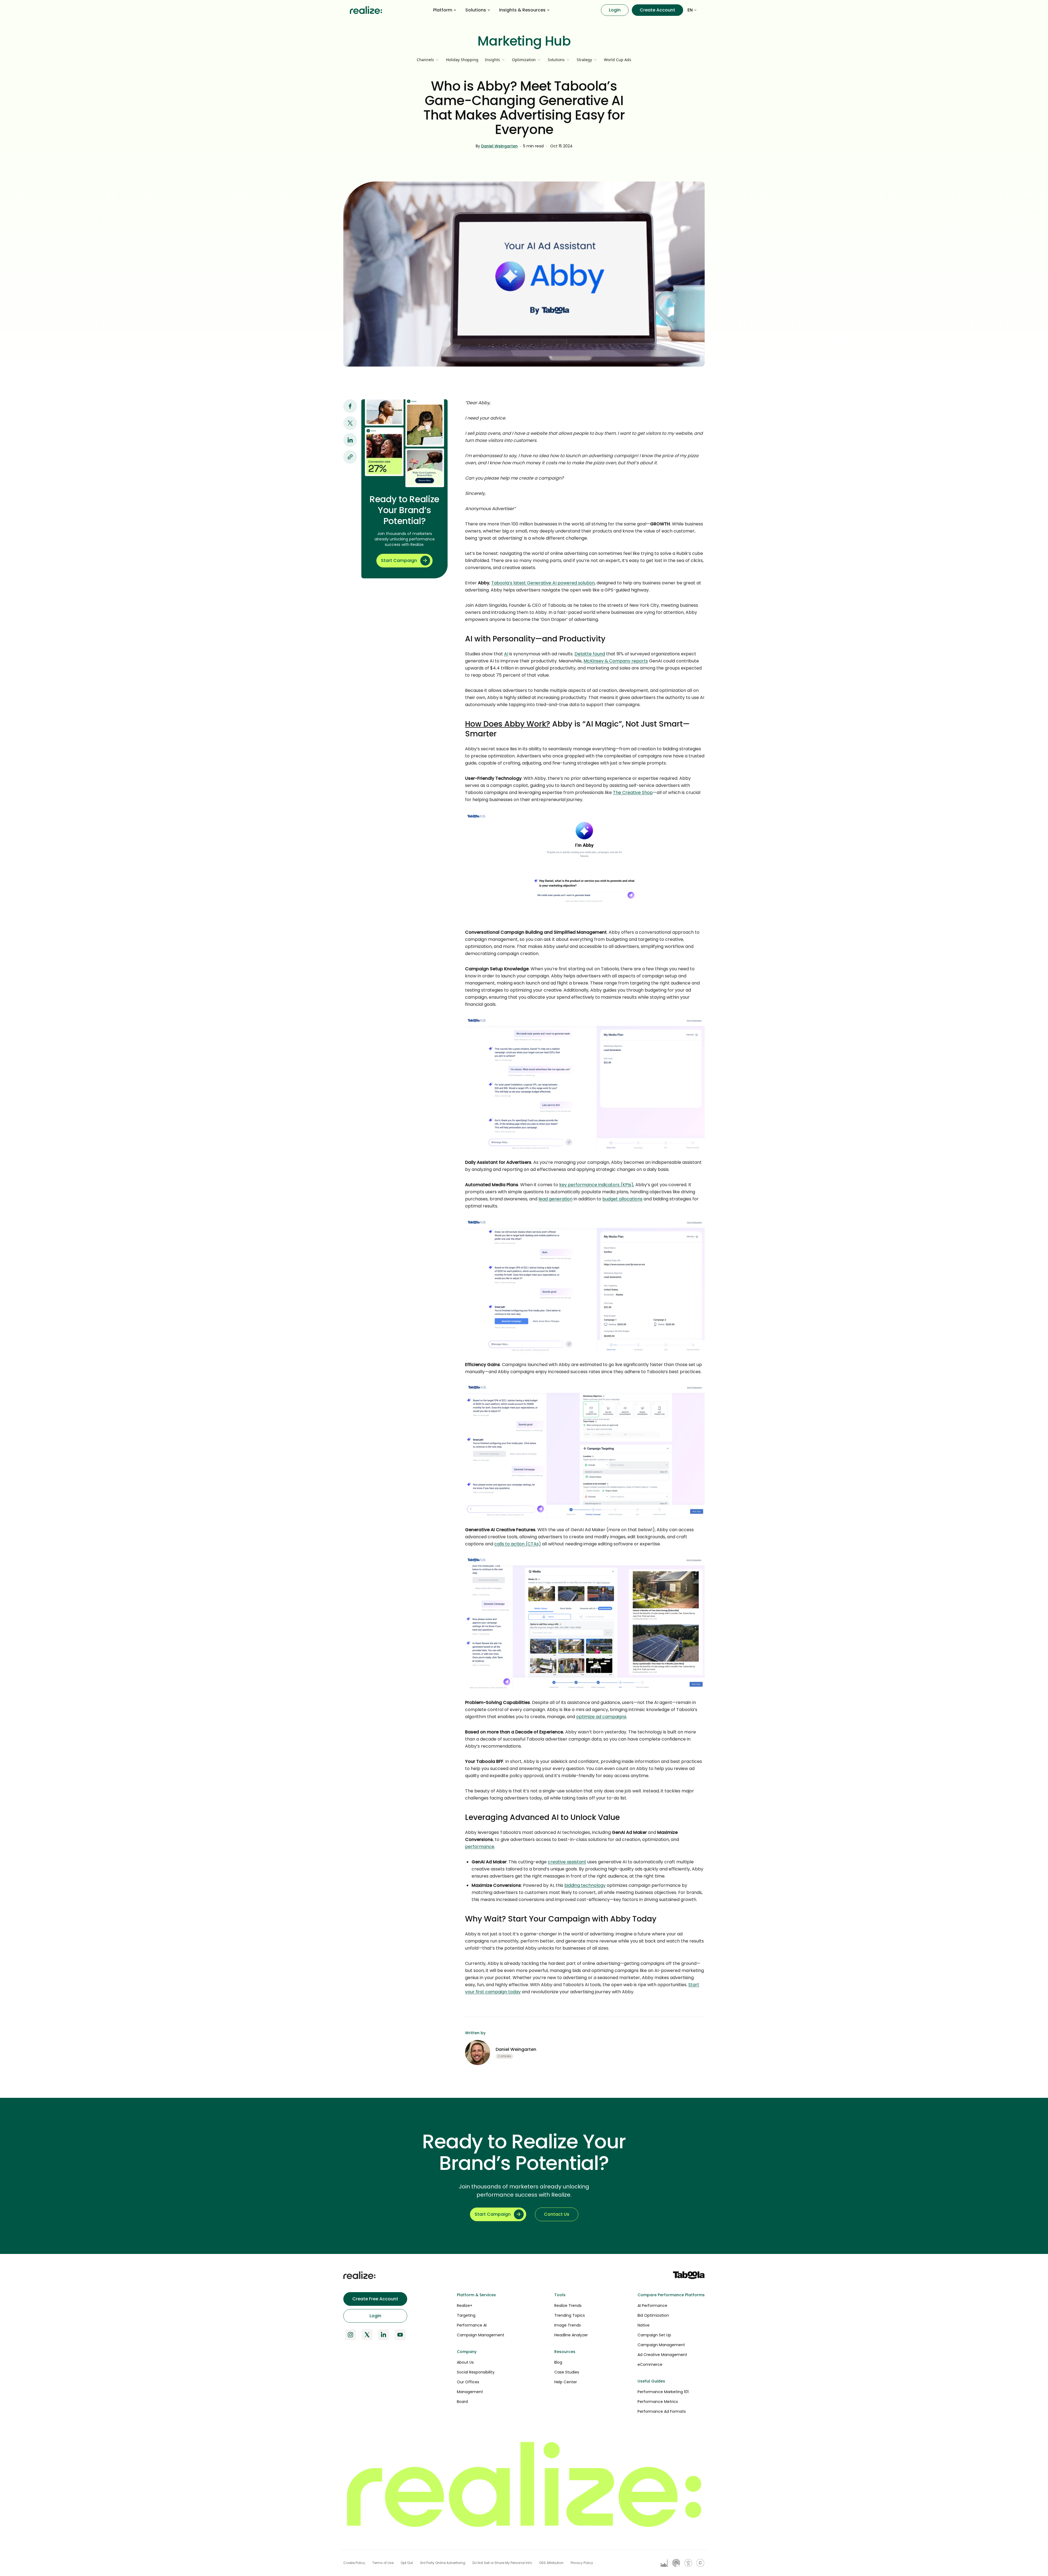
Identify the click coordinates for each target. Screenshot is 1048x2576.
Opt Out (407, 2563)
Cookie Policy (354, 2563)
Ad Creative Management (662, 2355)
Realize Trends (568, 2306)
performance (480, 1847)
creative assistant (567, 1862)
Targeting (466, 2315)
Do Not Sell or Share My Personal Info (502, 2563)
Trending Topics (570, 2315)
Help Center (566, 2382)
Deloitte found (590, 654)
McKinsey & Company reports (616, 661)
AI (506, 654)
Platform (443, 10)
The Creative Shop (633, 792)
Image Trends (568, 2325)
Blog (558, 2362)
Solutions (476, 10)
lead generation (556, 1199)
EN (690, 10)
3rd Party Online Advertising (443, 2563)
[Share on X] (350, 423)
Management (470, 2392)
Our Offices (468, 2382)
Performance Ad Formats (662, 2411)
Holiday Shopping (462, 60)
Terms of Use (383, 2563)
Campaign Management (481, 2335)
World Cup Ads (618, 60)
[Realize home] (366, 10)
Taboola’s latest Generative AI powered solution (543, 583)
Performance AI (472, 2325)
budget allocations (622, 1199)
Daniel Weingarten (499, 146)
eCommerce (650, 2364)
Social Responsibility (476, 2372)
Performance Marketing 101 (663, 2392)
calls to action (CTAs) (518, 1544)
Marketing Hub (524, 41)
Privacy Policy (582, 2563)
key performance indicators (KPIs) (596, 1185)
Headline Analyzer (571, 2335)
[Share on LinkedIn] (350, 440)
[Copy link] (350, 457)
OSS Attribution (551, 2563)
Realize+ (465, 2306)
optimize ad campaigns (601, 1717)
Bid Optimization (653, 2315)
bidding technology (585, 1885)
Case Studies (567, 2372)
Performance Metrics (658, 2402)
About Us (465, 2362)
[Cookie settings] (700, 2563)
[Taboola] (689, 2275)
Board (462, 2402)
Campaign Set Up (654, 2335)
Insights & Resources (522, 10)
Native (644, 2325)
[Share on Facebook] (350, 406)
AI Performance (652, 2306)
